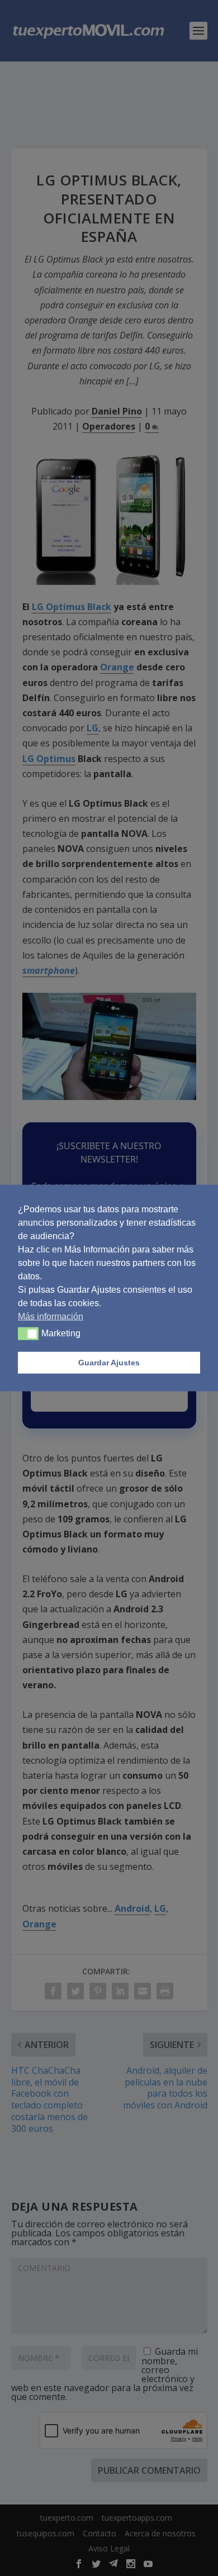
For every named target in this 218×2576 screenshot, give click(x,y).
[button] (28, 1334)
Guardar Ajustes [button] (109, 1363)
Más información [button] (51, 1316)
